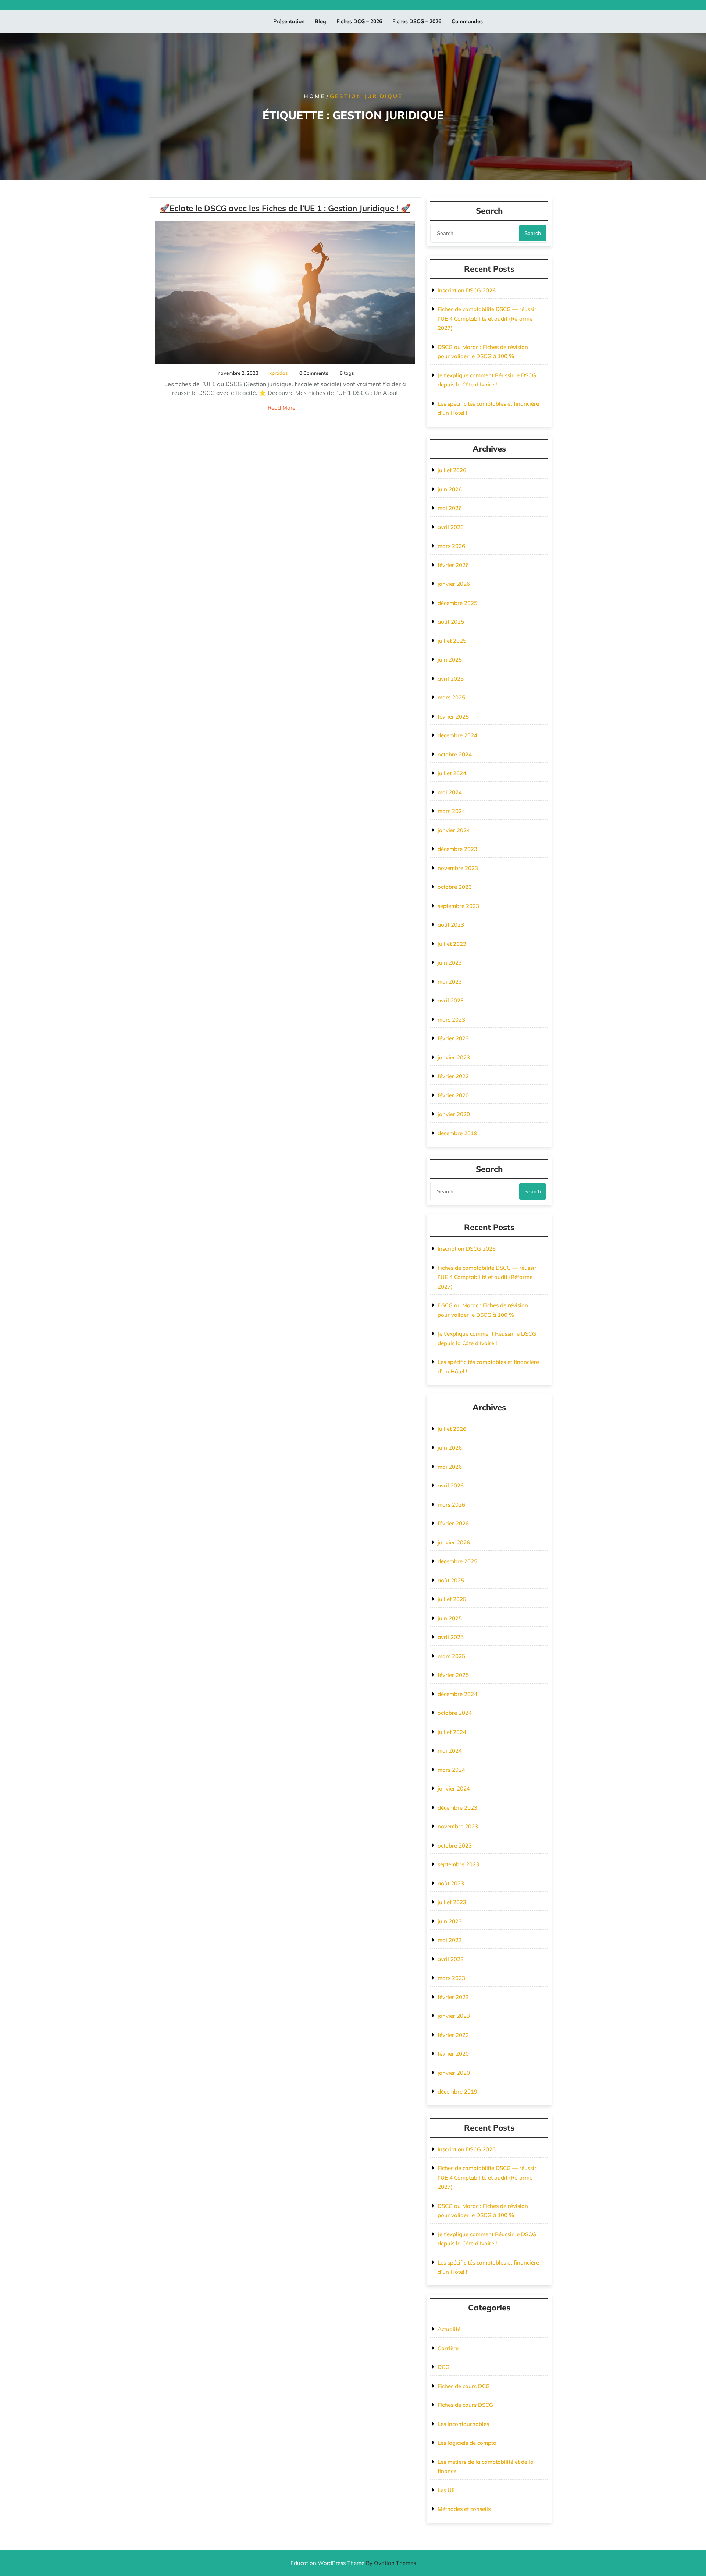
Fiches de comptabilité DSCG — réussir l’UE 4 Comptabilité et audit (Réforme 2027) (487, 318)
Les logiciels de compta (467, 2443)
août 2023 (451, 925)
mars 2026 (451, 546)
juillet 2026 (452, 470)
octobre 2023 (455, 887)
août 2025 (451, 622)
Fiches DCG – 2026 (359, 21)
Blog (320, 21)
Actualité (449, 2329)
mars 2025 (451, 697)
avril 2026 (451, 527)
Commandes (467, 21)
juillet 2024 (452, 773)
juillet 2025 (452, 641)
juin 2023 (450, 963)
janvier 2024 (454, 830)
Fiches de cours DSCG (465, 2405)
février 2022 (453, 1076)
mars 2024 (451, 811)
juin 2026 (450, 489)
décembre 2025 (457, 603)
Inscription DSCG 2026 (467, 290)
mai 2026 (450, 508)
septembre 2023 (458, 906)
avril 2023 (451, 1000)
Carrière (448, 2348)
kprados (278, 373)
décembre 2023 (457, 849)
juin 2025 (450, 660)
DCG (443, 2367)
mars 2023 (451, 1020)
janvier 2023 (454, 1057)
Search (533, 233)
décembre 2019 (457, 1133)
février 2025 (453, 717)
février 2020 (453, 1095)
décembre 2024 (457, 735)
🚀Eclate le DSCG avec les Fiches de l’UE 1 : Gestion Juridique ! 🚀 (285, 208)
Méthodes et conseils (464, 2509)
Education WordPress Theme (353, 2563)
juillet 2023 (452, 944)
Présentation (289, 21)
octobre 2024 (455, 754)
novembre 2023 (458, 868)
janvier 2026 (454, 584)
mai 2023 (450, 982)
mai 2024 (450, 792)
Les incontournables (463, 2424)
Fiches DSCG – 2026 (417, 21)
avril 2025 (451, 679)
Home (314, 96)
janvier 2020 (454, 1114)
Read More (281, 408)
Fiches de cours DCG (464, 2386)
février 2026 (453, 565)
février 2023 (453, 1038)
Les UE (446, 2490)
